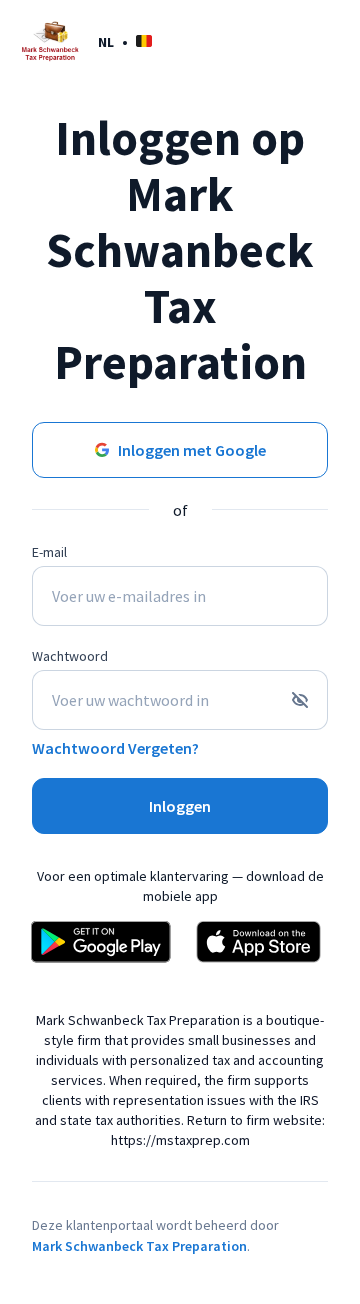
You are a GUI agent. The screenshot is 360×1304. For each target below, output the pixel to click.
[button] (125, 41)
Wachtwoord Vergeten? (115, 748)
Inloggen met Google (192, 450)
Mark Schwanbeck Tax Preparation (139, 1246)
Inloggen (180, 806)
